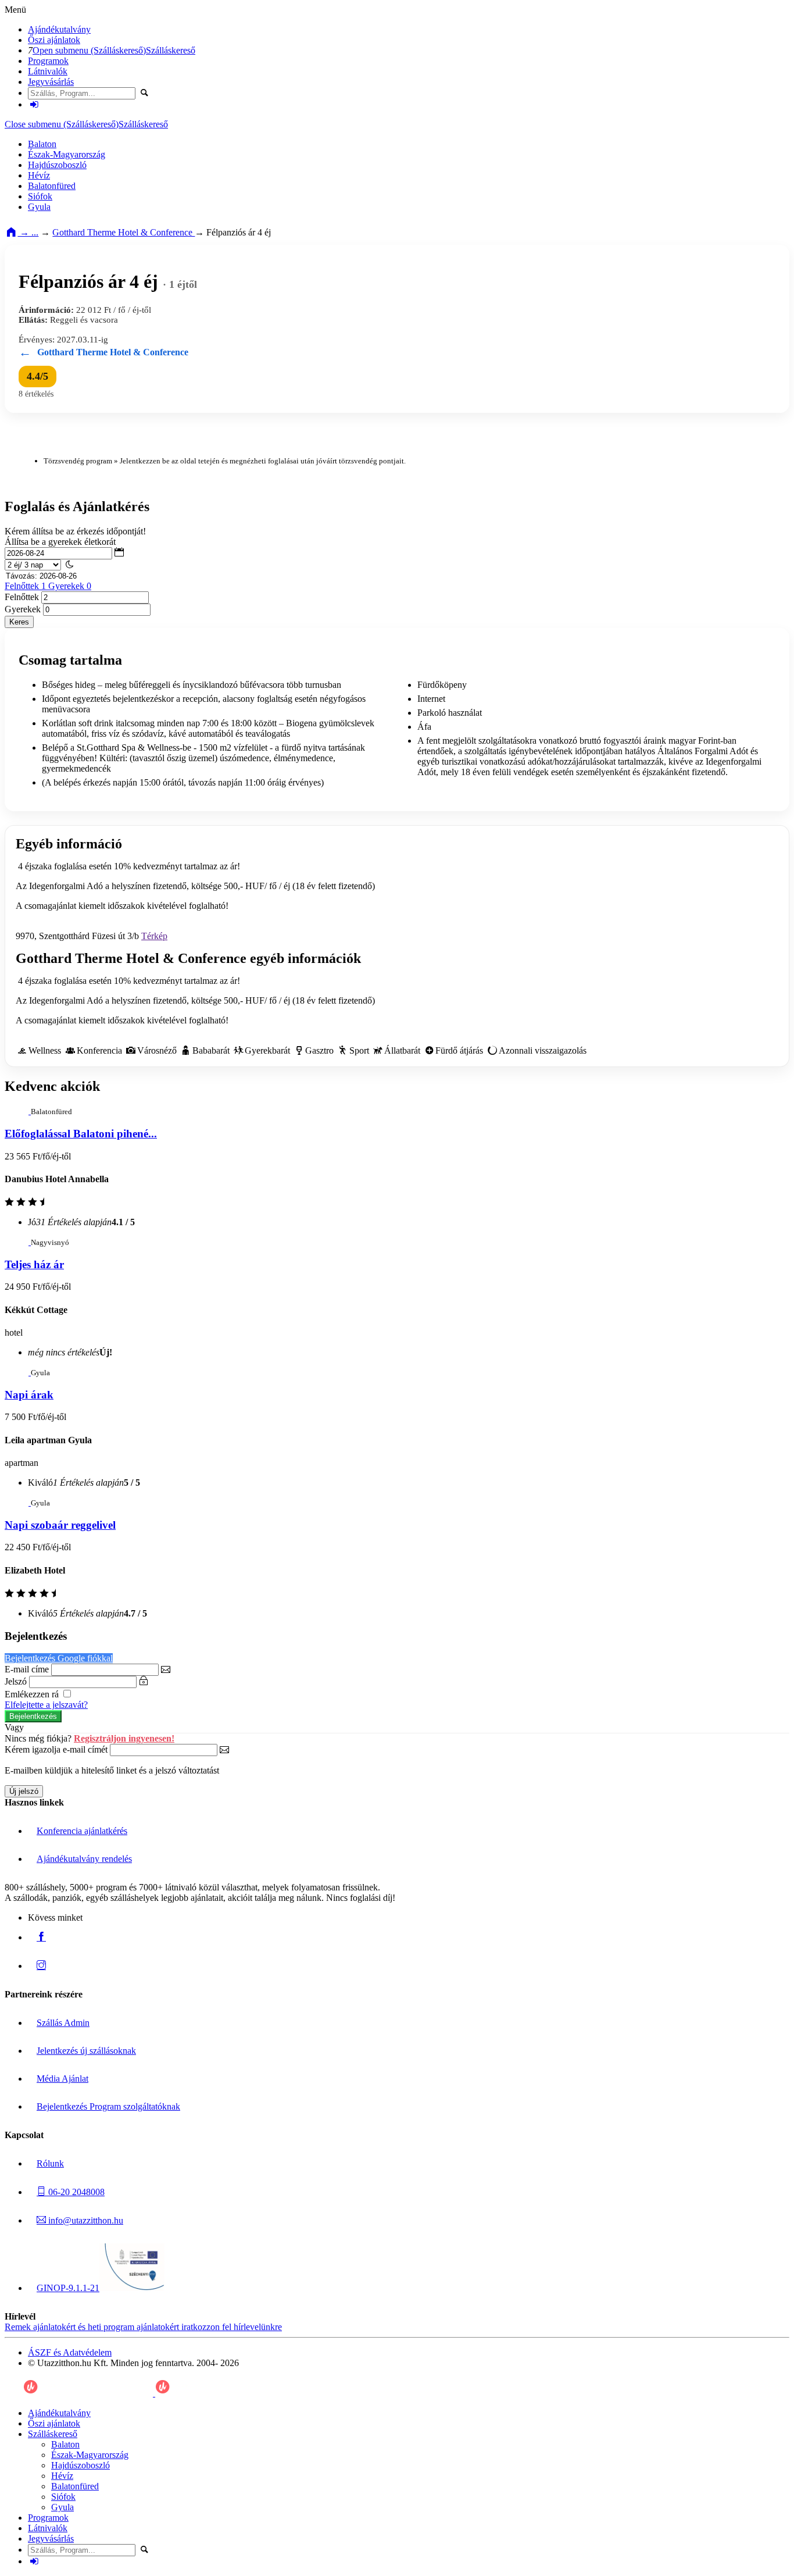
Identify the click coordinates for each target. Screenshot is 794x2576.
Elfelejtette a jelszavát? (46, 1705)
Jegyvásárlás (51, 82)
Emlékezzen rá (33, 1694)
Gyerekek (23, 609)
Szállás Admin (63, 2023)
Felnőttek (48, 586)
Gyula (39, 207)
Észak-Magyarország (67, 154)
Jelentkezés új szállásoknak (86, 2051)
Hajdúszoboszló (57, 165)
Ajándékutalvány (59, 29)
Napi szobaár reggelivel (60, 1525)
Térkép (154, 936)
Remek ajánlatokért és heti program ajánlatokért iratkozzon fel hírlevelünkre (143, 2327)
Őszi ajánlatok (54, 40)
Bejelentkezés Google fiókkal (59, 1658)
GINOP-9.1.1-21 (68, 2288)
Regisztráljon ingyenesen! (124, 1738)
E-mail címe (27, 1669)
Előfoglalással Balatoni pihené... (81, 1134)
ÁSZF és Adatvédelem (70, 2352)
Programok (48, 61)
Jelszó (16, 1681)
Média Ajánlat (62, 2079)
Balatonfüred (52, 186)
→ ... (28, 232)
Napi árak (29, 1395)
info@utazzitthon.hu (85, 2220)
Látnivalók (48, 71)
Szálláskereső (171, 50)
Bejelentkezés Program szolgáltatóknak (108, 2106)
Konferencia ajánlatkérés (82, 1831)
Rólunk (50, 2163)
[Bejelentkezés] (34, 104)
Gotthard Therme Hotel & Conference (124, 232)
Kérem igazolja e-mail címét (56, 1749)
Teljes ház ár (34, 1264)
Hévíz (39, 175)
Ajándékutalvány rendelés (84, 1859)
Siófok (40, 196)
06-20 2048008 (75, 2192)
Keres (19, 622)
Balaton (42, 144)
